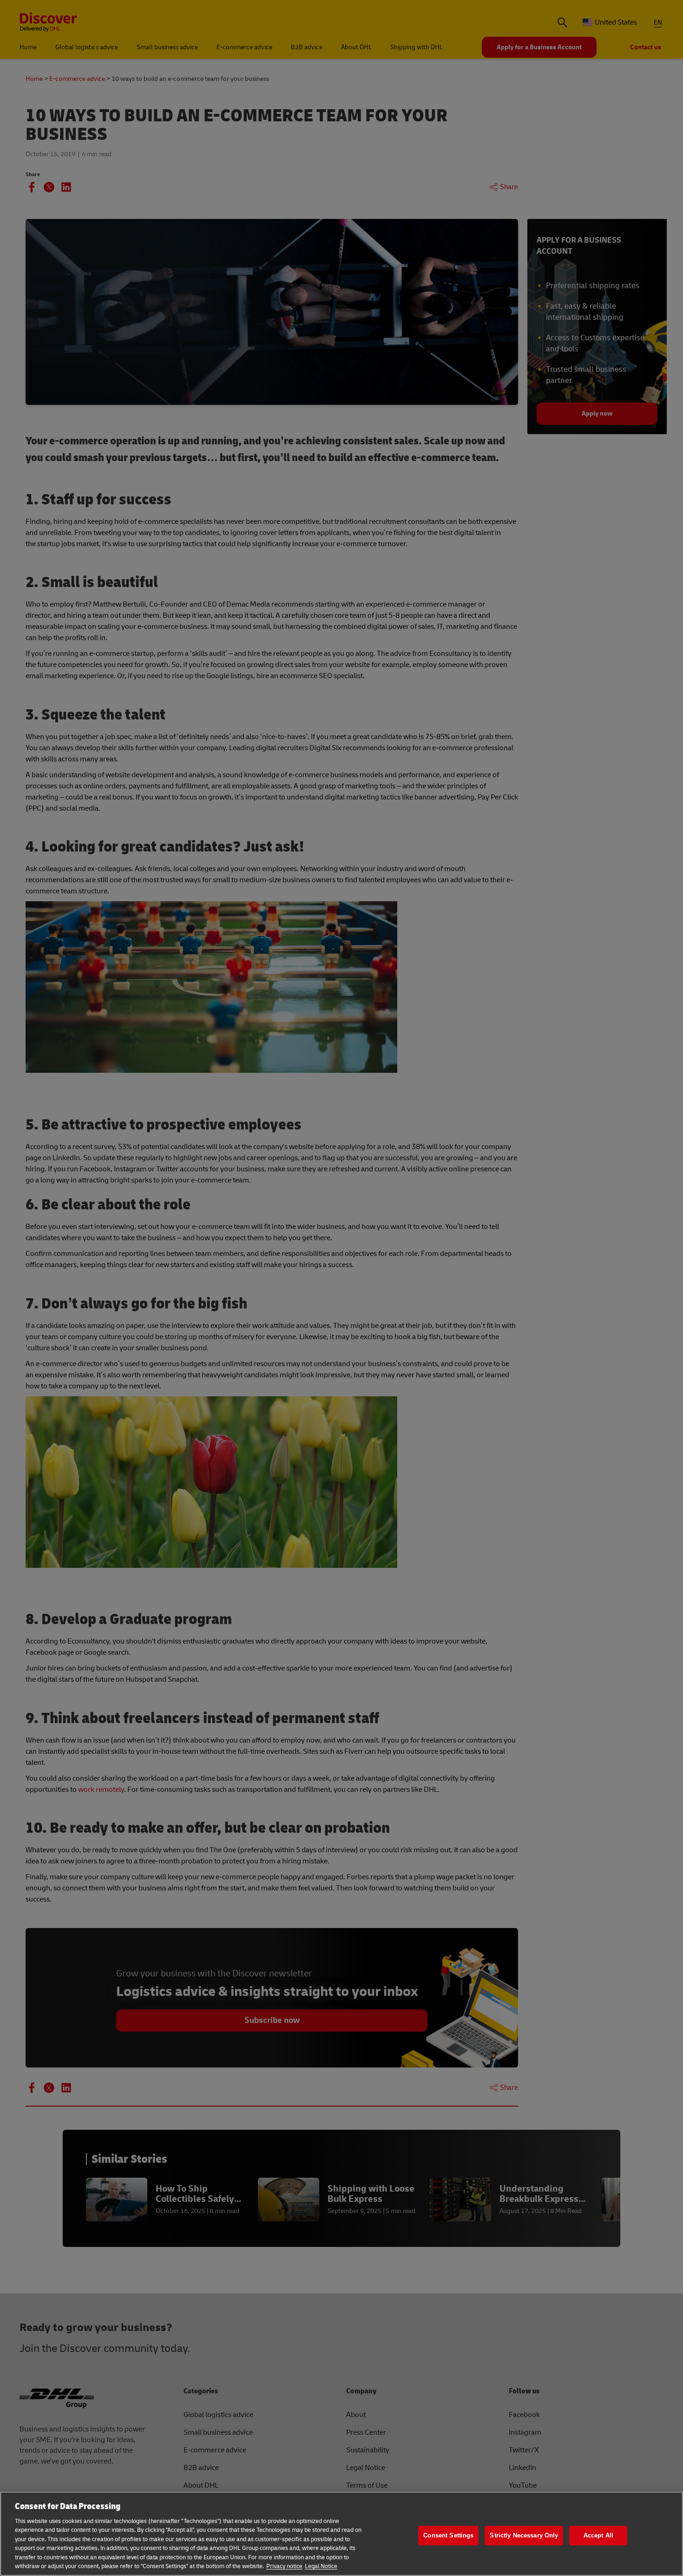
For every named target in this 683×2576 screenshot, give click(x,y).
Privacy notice (284, 2566)
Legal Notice (321, 2566)
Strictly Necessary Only (524, 2535)
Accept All (598, 2535)
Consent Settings (448, 2535)
